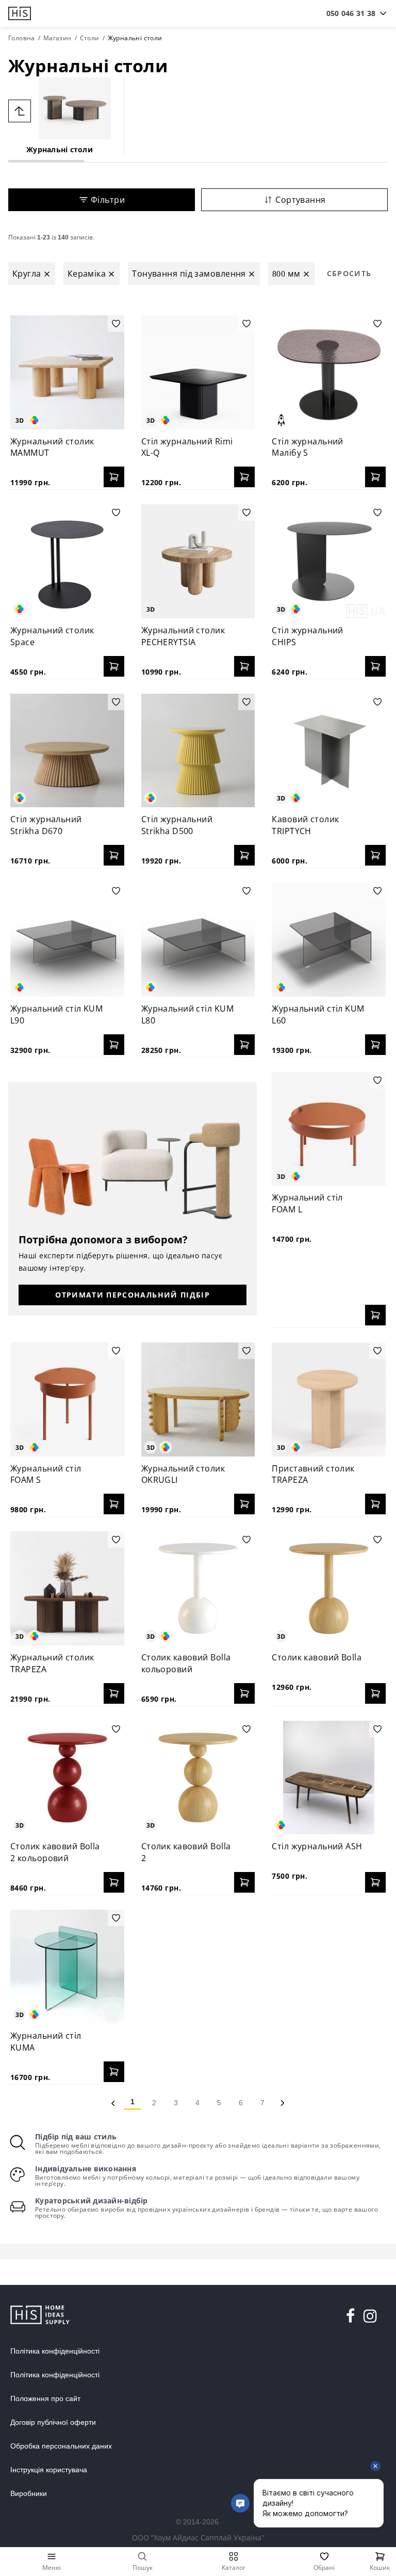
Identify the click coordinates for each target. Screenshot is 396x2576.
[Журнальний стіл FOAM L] (329, 1129)
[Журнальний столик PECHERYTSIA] (198, 561)
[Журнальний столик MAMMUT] (67, 372)
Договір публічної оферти (53, 2422)
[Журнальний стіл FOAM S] (67, 1399)
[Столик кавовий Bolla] (329, 1588)
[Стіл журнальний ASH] (329, 1778)
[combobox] (351, 13)
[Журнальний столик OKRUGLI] (198, 1399)
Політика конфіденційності (55, 2351)
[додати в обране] (116, 324)
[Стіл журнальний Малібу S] (329, 372)
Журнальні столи (60, 149)
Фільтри (108, 200)
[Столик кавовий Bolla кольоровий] (198, 1588)
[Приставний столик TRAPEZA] (329, 1399)
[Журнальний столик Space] (67, 561)
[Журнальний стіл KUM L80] (198, 940)
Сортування (300, 200)
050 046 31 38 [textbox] (351, 13)
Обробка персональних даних (61, 2446)
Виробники (29, 2493)
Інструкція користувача (49, 2470)
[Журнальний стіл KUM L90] (67, 940)
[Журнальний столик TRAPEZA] (67, 1588)
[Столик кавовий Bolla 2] (198, 1778)
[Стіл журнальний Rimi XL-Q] (198, 372)
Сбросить (349, 273)
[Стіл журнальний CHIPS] (329, 561)
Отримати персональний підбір (133, 1295)
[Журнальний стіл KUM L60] (329, 940)
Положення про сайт (45, 2398)
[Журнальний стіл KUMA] (67, 1967)
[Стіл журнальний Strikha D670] (67, 751)
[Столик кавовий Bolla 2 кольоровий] (67, 1778)
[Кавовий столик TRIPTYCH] (329, 751)
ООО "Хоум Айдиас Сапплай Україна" (198, 2538)
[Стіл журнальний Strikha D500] (198, 751)
